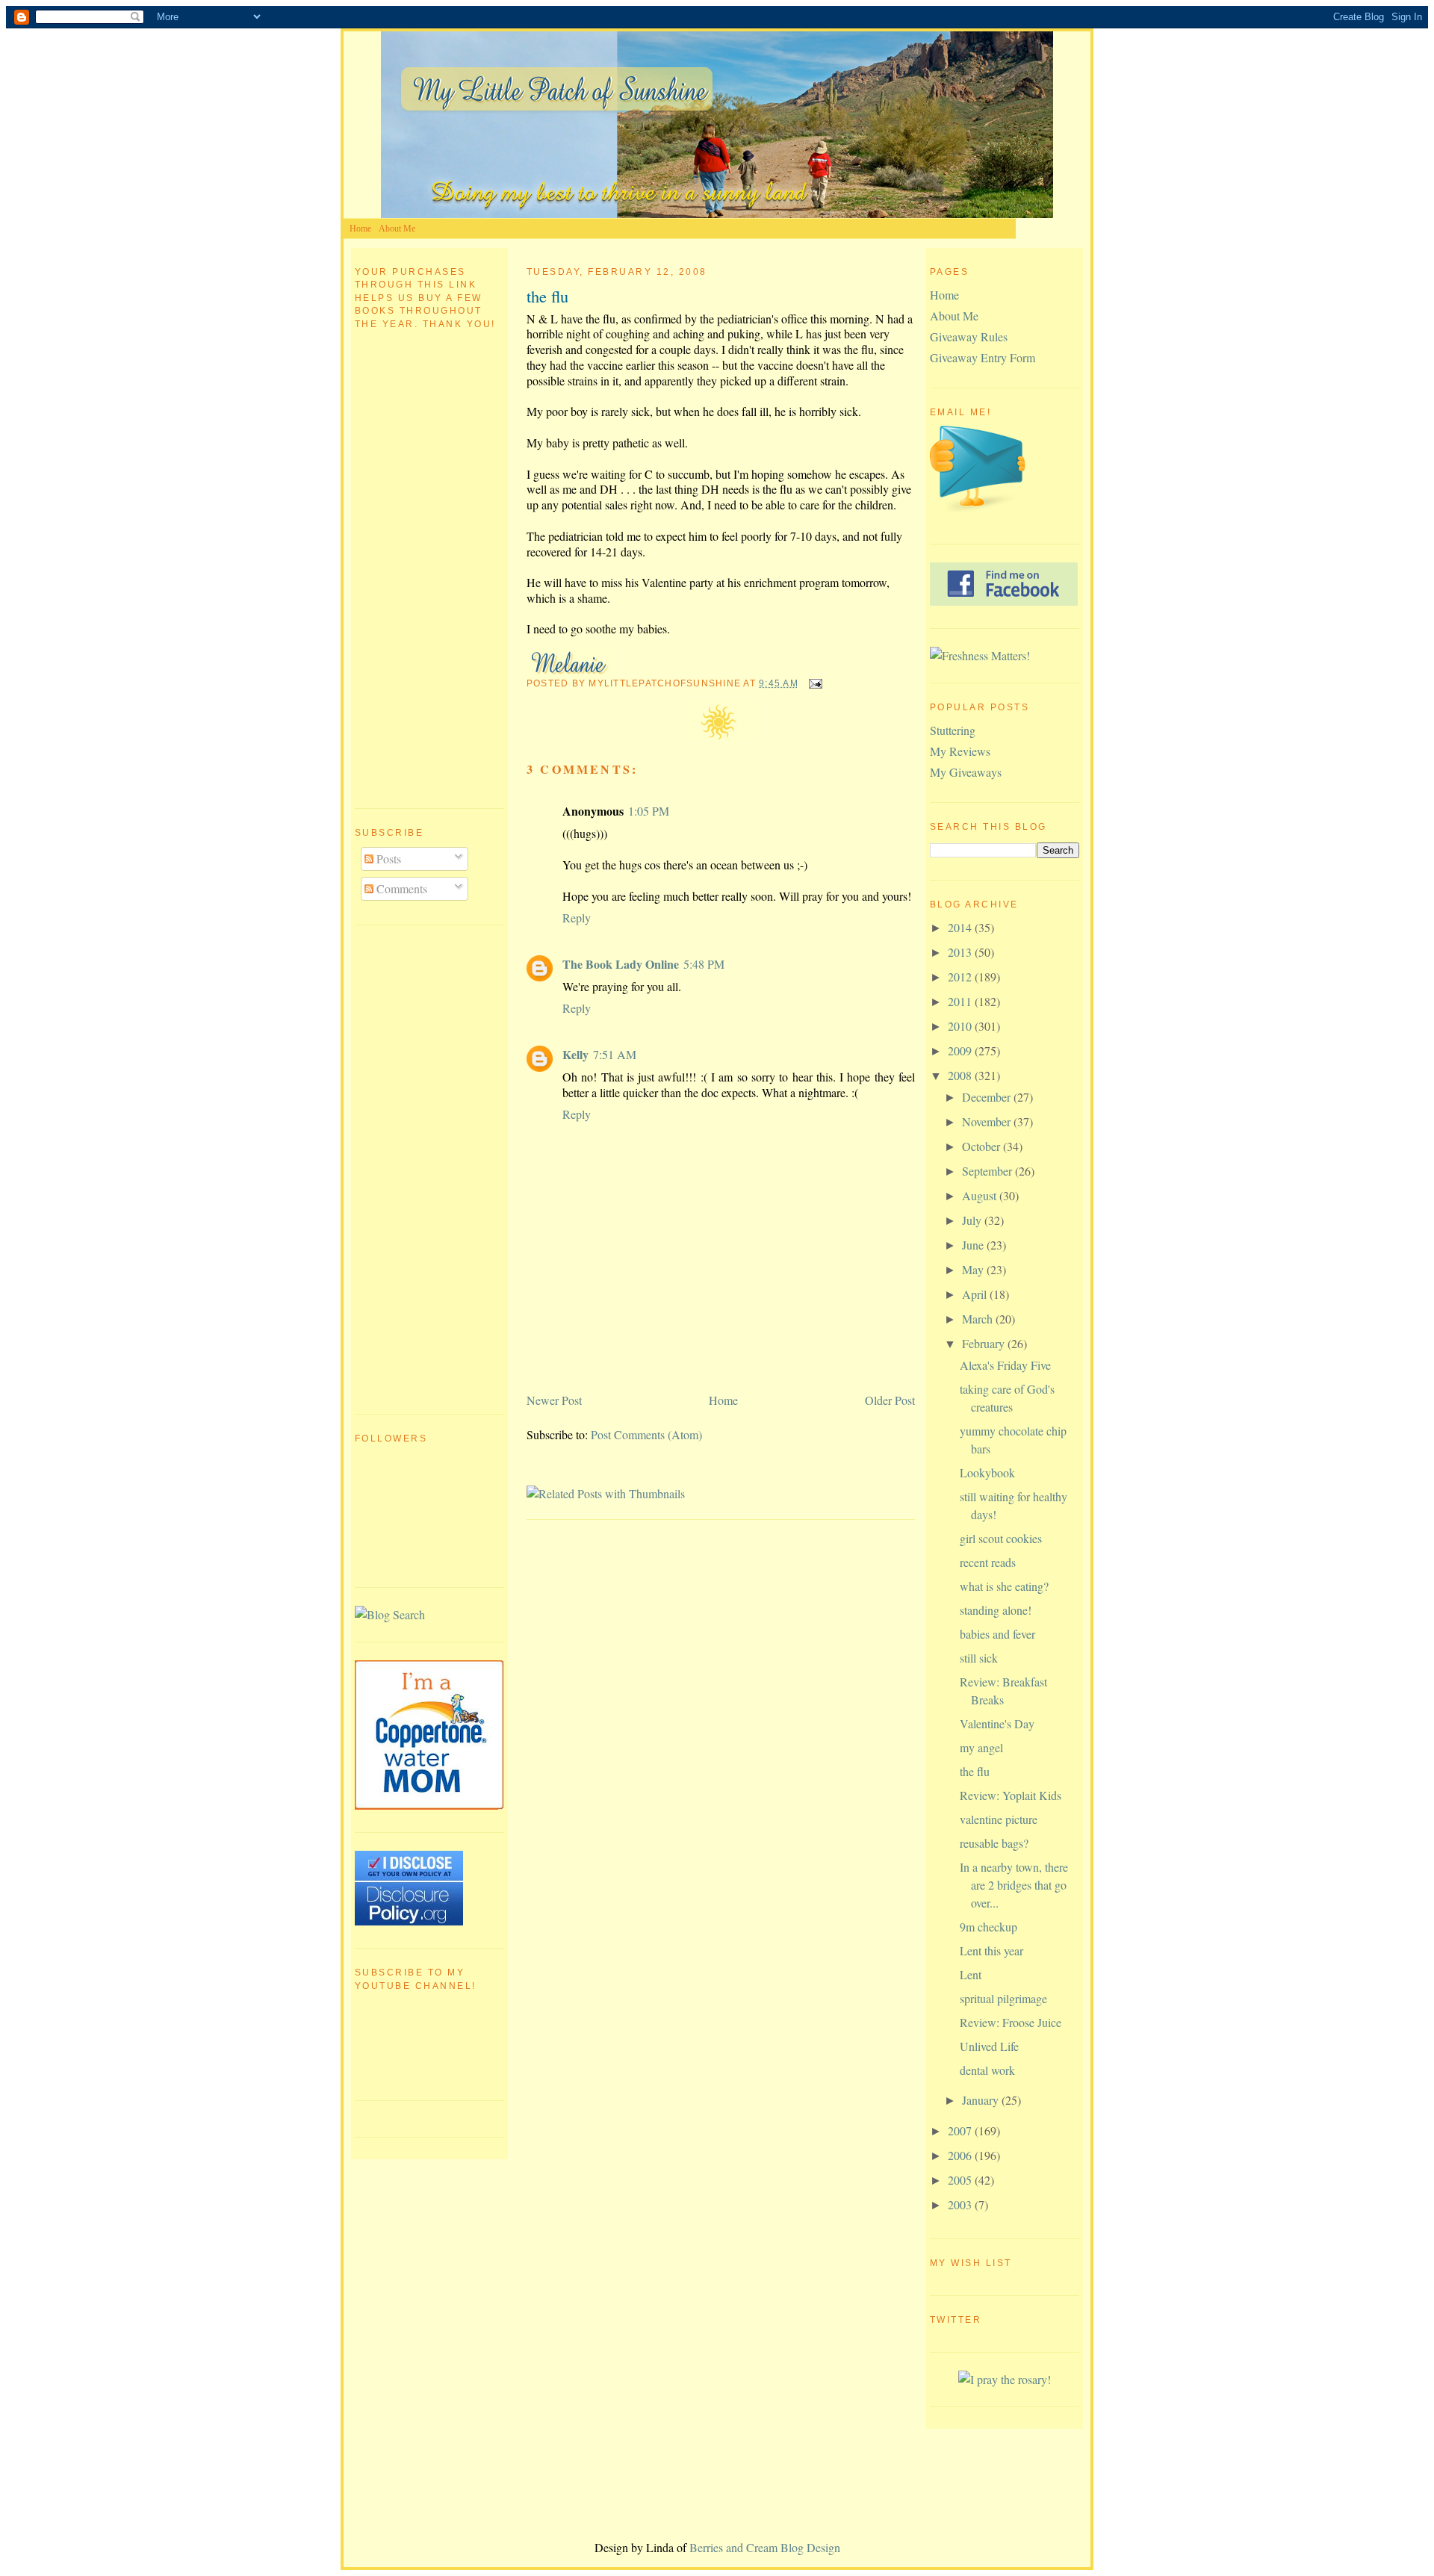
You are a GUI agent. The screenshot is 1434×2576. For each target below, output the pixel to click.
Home (360, 229)
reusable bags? (994, 1843)
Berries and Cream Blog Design (765, 2547)
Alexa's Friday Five (1005, 1365)
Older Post (890, 1400)
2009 (961, 1050)
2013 (961, 952)
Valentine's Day (997, 1723)
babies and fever (997, 1634)
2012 (961, 977)
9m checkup (988, 1927)
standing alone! (996, 1610)
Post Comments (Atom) (646, 1434)
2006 (961, 2155)
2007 (961, 2130)
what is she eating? (1004, 1586)
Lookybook (987, 1472)
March (979, 1319)
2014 (961, 927)
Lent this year (991, 1950)
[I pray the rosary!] (1005, 2379)
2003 (961, 2204)
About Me (397, 229)
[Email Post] (813, 683)
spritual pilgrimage (1003, 1998)
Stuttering (953, 730)
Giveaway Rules (969, 336)
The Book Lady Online (621, 964)
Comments (400, 888)
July (973, 1220)
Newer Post (554, 1400)
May (974, 1269)
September (988, 1171)
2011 (961, 1001)
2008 (961, 1075)
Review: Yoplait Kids (1011, 1795)
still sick (979, 1658)
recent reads (988, 1562)
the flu (547, 296)
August (981, 1195)
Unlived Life (989, 2046)
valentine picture (999, 1819)
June (974, 1245)
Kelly (575, 1054)
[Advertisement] (415, 1167)
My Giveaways (966, 772)
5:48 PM (704, 964)
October (983, 1146)
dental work (987, 2070)
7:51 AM (615, 1054)
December (988, 1097)
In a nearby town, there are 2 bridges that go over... (1014, 1885)
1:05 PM (649, 811)
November (988, 1121)
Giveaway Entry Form (983, 357)
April (976, 1294)
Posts (387, 859)
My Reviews (960, 751)
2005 (961, 2180)
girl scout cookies (1001, 1538)
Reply (577, 918)
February (985, 1343)
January (982, 2100)
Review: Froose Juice (1011, 2022)
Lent (971, 1974)
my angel (981, 1747)
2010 (961, 1026)
